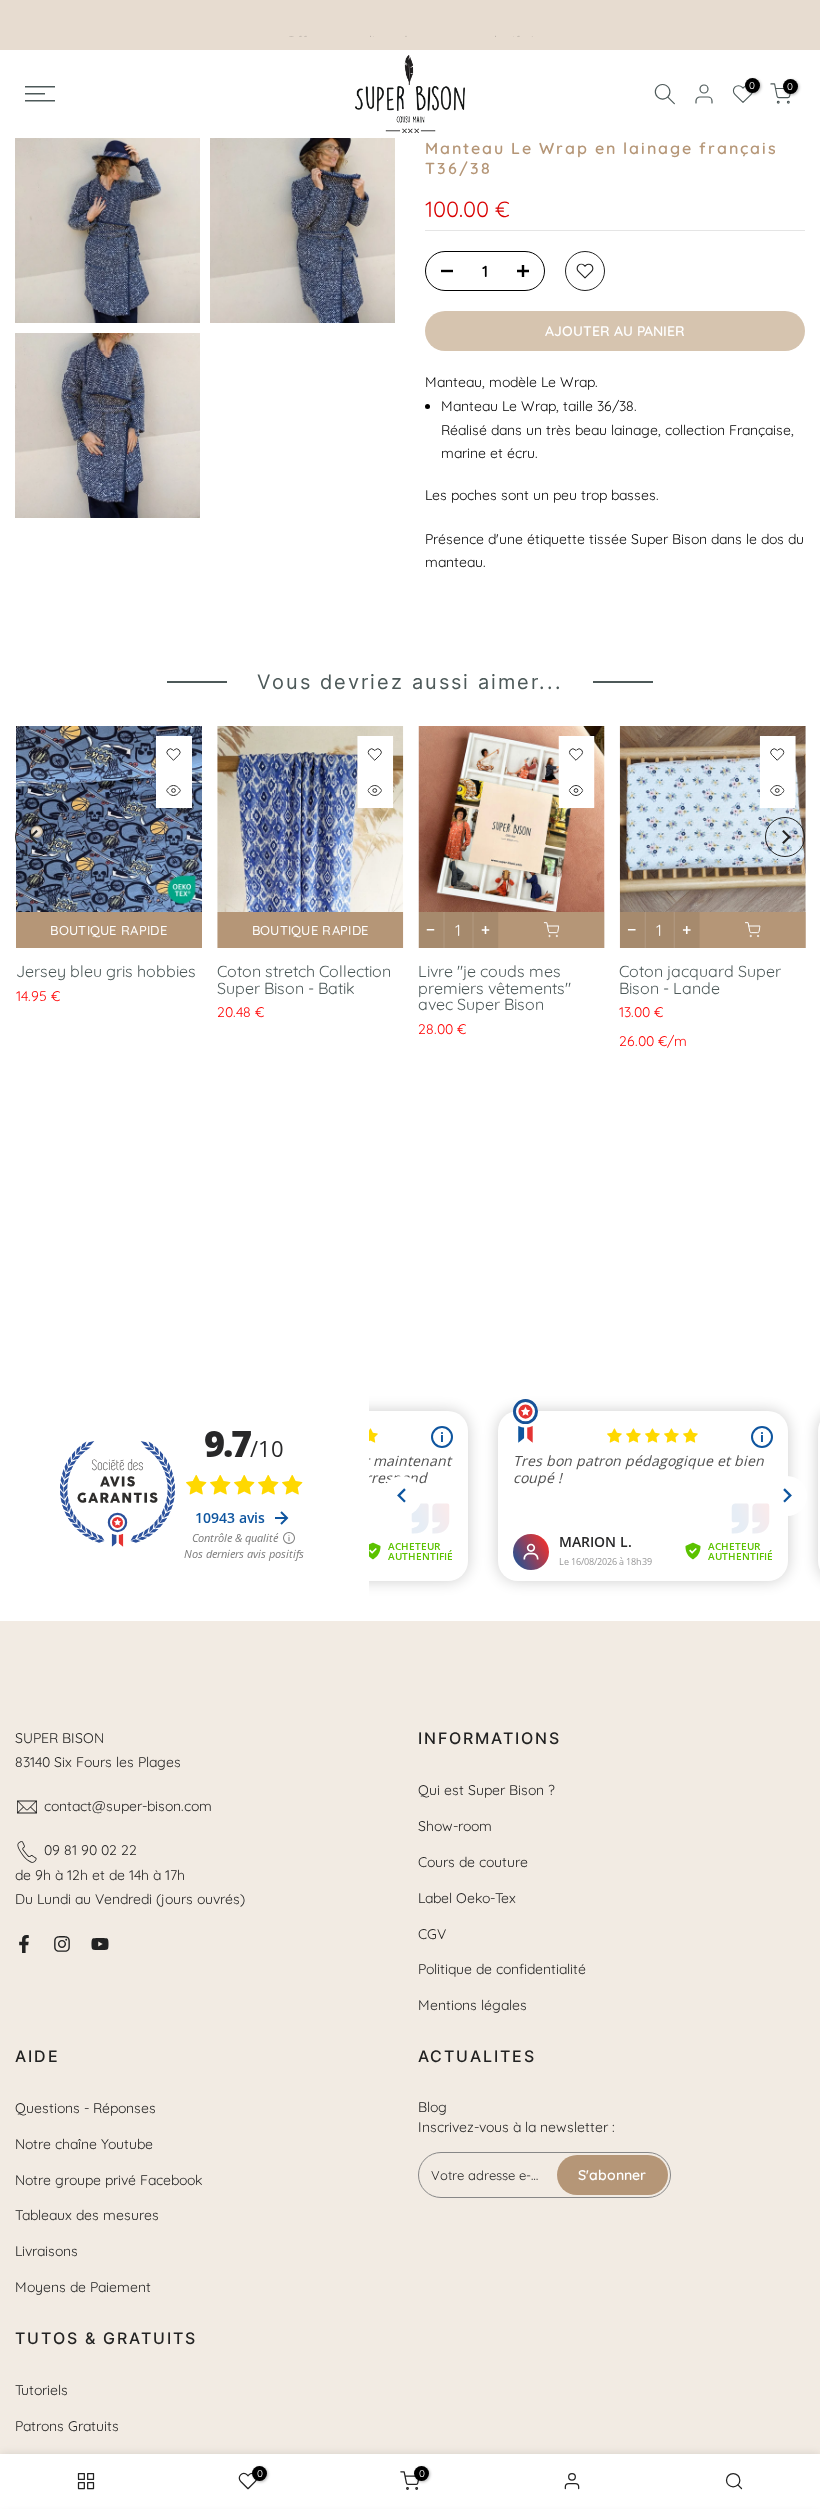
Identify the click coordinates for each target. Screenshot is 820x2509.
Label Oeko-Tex (467, 1898)
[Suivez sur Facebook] (24, 1944)
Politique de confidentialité (502, 1969)
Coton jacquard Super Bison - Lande (700, 979)
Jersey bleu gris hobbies (105, 971)
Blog (432, 2107)
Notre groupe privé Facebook (108, 2180)
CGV (432, 1934)
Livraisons (46, 2251)
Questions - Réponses (85, 2108)
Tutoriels (41, 2390)
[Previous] (35, 837)
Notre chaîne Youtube (84, 2144)
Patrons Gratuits (67, 2426)
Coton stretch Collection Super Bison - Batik (303, 979)
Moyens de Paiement (83, 2287)
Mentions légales (472, 2005)
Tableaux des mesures (87, 2215)
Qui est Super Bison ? (486, 1790)
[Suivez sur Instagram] (62, 1944)
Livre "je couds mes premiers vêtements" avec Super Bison (494, 987)
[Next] (785, 837)
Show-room (455, 1826)
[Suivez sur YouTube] (100, 1944)
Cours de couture (473, 1862)
